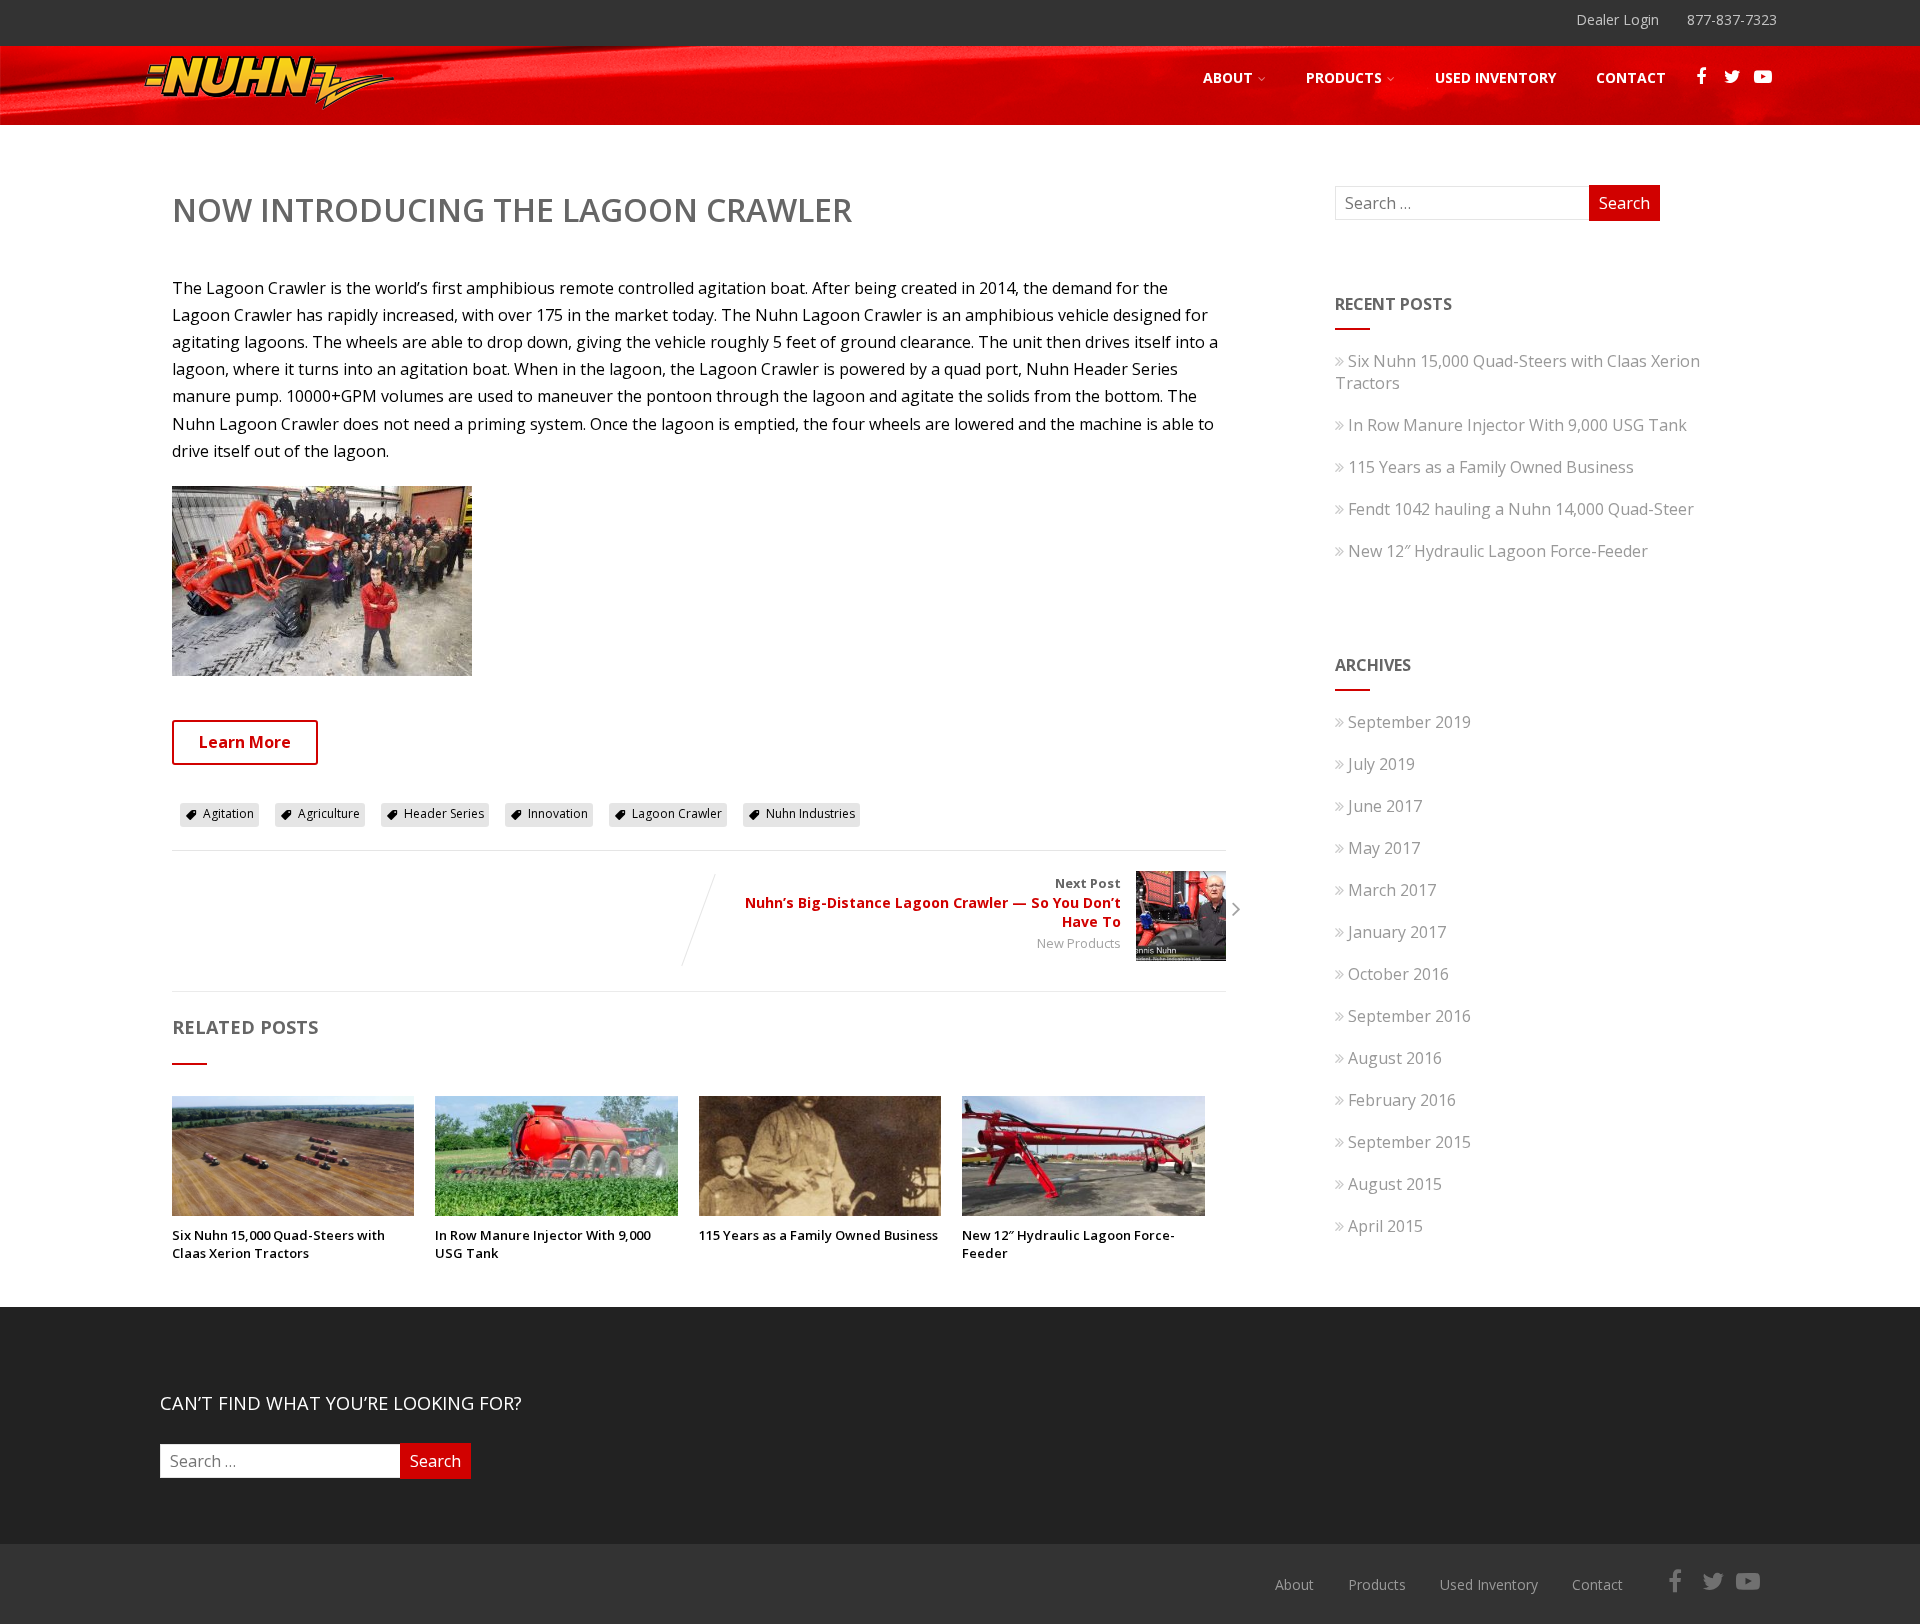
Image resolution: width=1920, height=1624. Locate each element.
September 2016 (1409, 1016)
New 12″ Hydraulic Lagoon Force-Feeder (1068, 1244)
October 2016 (1398, 974)
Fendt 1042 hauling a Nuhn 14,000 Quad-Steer (1521, 509)
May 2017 (1384, 848)
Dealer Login (1617, 19)
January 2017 (1397, 932)
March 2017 (1392, 890)
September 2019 (1409, 722)
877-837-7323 (1732, 19)
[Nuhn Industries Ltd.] (269, 114)
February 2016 (1402, 1100)
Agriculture (329, 813)
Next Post (933, 902)
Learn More (245, 742)
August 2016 (1395, 1058)
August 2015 (1395, 1184)
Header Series (444, 813)
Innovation (558, 813)
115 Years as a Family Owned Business (818, 1235)
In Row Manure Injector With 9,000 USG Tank (542, 1244)
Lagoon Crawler (677, 813)
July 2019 (1381, 764)
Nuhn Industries (810, 813)
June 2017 (1385, 806)
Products (1344, 77)
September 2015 (1409, 1142)
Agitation (228, 813)
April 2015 (1385, 1226)
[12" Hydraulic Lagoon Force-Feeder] (1083, 1210)
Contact (1631, 77)
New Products (1079, 943)
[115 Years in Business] (820, 1210)
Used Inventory (1495, 77)
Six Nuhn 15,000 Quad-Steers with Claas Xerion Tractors (278, 1244)
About (1228, 77)
